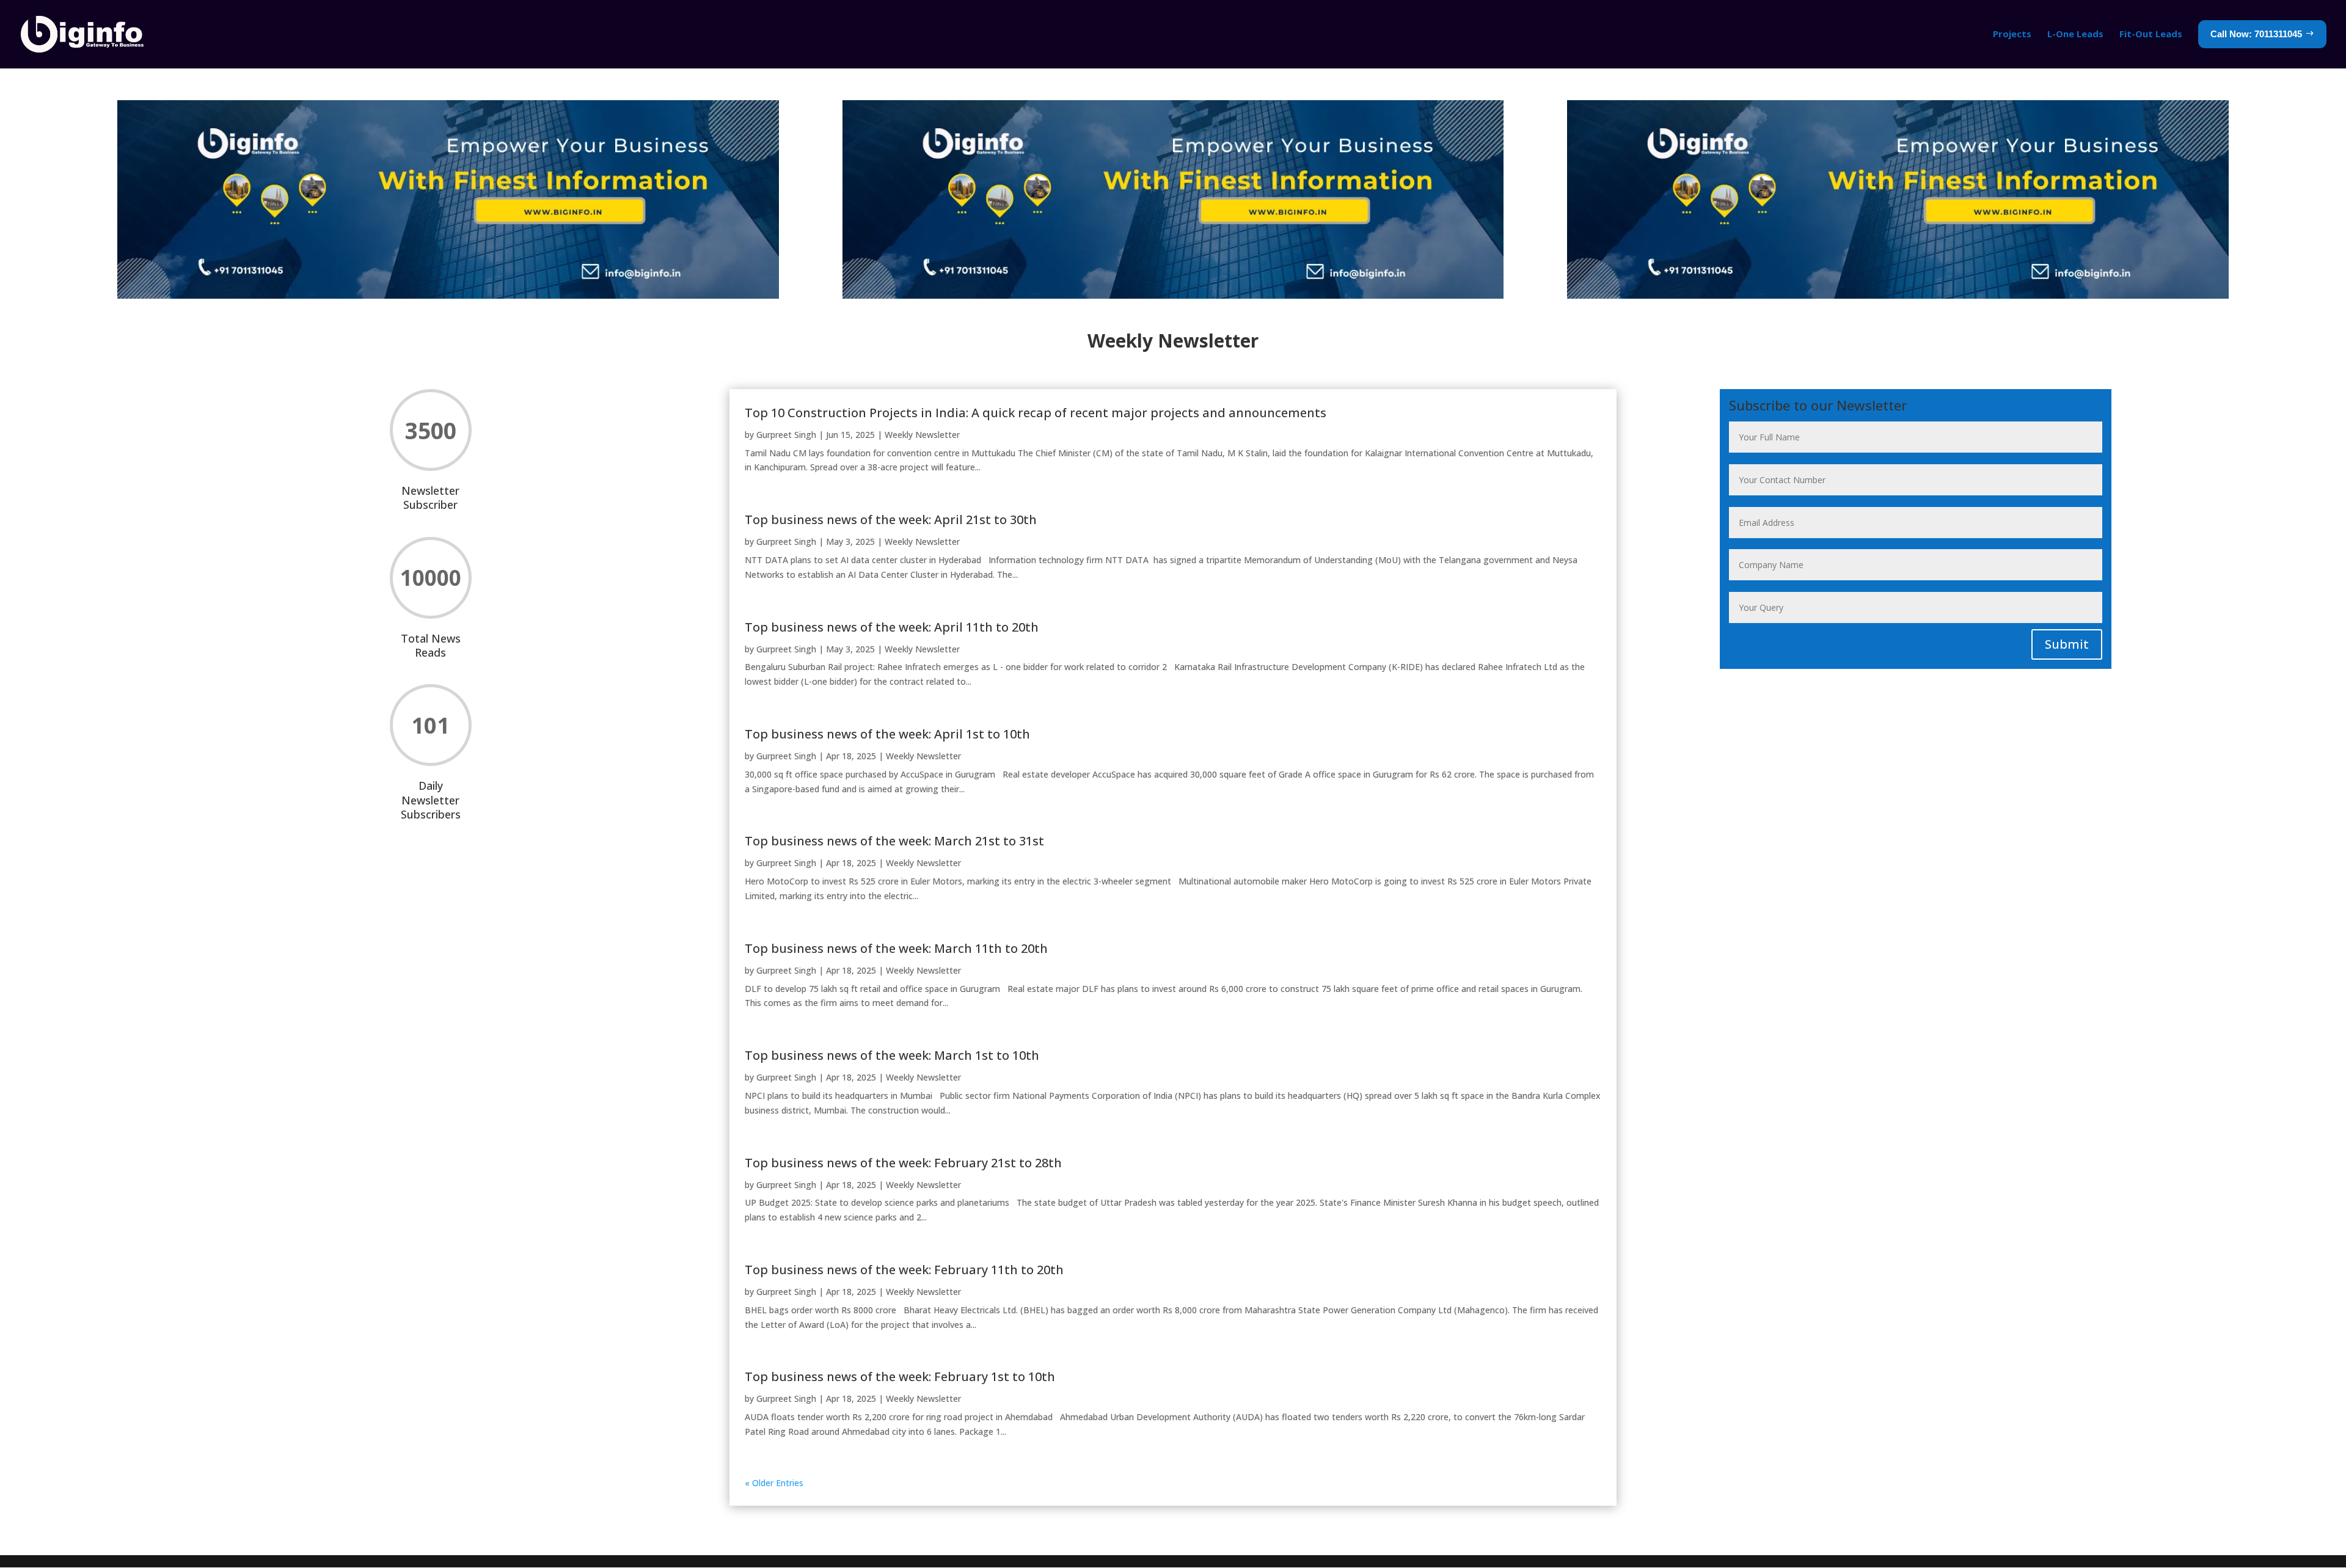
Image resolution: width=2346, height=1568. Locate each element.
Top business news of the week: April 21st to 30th (891, 520)
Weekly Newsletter (922, 435)
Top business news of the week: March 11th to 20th (896, 948)
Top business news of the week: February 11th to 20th (904, 1270)
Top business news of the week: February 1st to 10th (900, 1377)
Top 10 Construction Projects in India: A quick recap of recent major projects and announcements (1036, 413)
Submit (2067, 644)
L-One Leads (2075, 34)
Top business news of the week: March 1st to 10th (892, 1055)
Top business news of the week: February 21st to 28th (903, 1163)
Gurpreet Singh (786, 435)
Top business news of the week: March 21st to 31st (894, 841)
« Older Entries (774, 1483)
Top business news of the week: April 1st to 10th (887, 734)
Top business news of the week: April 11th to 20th (892, 627)
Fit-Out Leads (2151, 34)
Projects (2012, 34)
